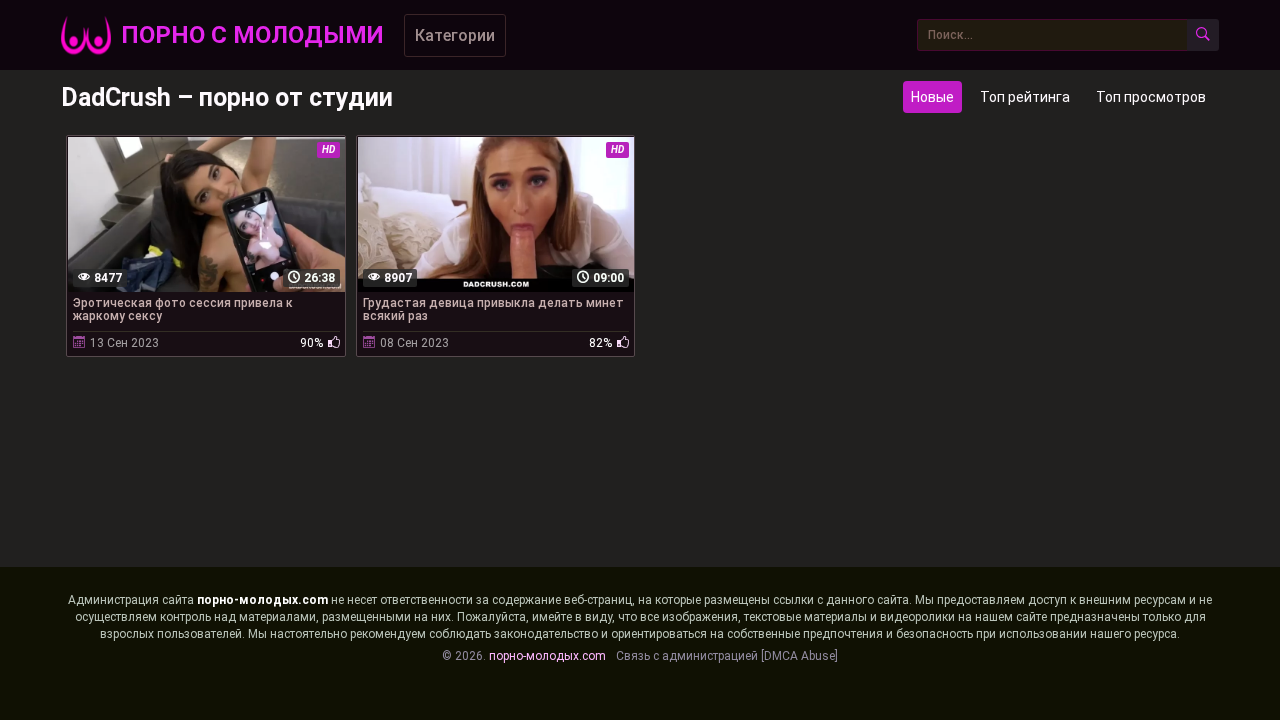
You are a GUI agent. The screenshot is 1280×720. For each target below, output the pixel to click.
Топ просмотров (1151, 97)
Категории (455, 35)
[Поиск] (1203, 35)
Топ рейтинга (1025, 97)
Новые (932, 97)
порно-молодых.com (262, 600)
